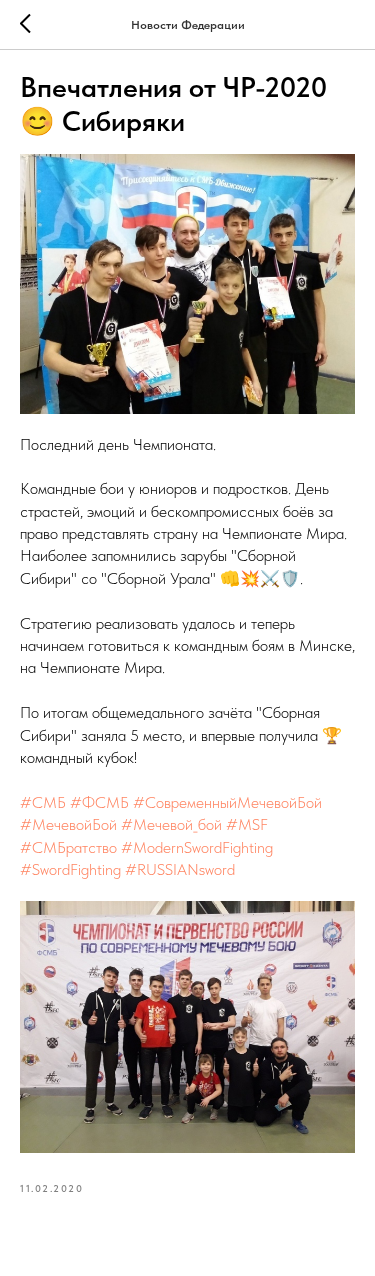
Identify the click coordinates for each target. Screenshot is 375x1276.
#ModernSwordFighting (197, 847)
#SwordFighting (70, 869)
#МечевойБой (68, 824)
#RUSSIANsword (180, 869)
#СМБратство (68, 847)
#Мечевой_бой (171, 824)
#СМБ (43, 802)
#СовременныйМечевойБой (227, 802)
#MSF (247, 824)
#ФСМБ (99, 802)
